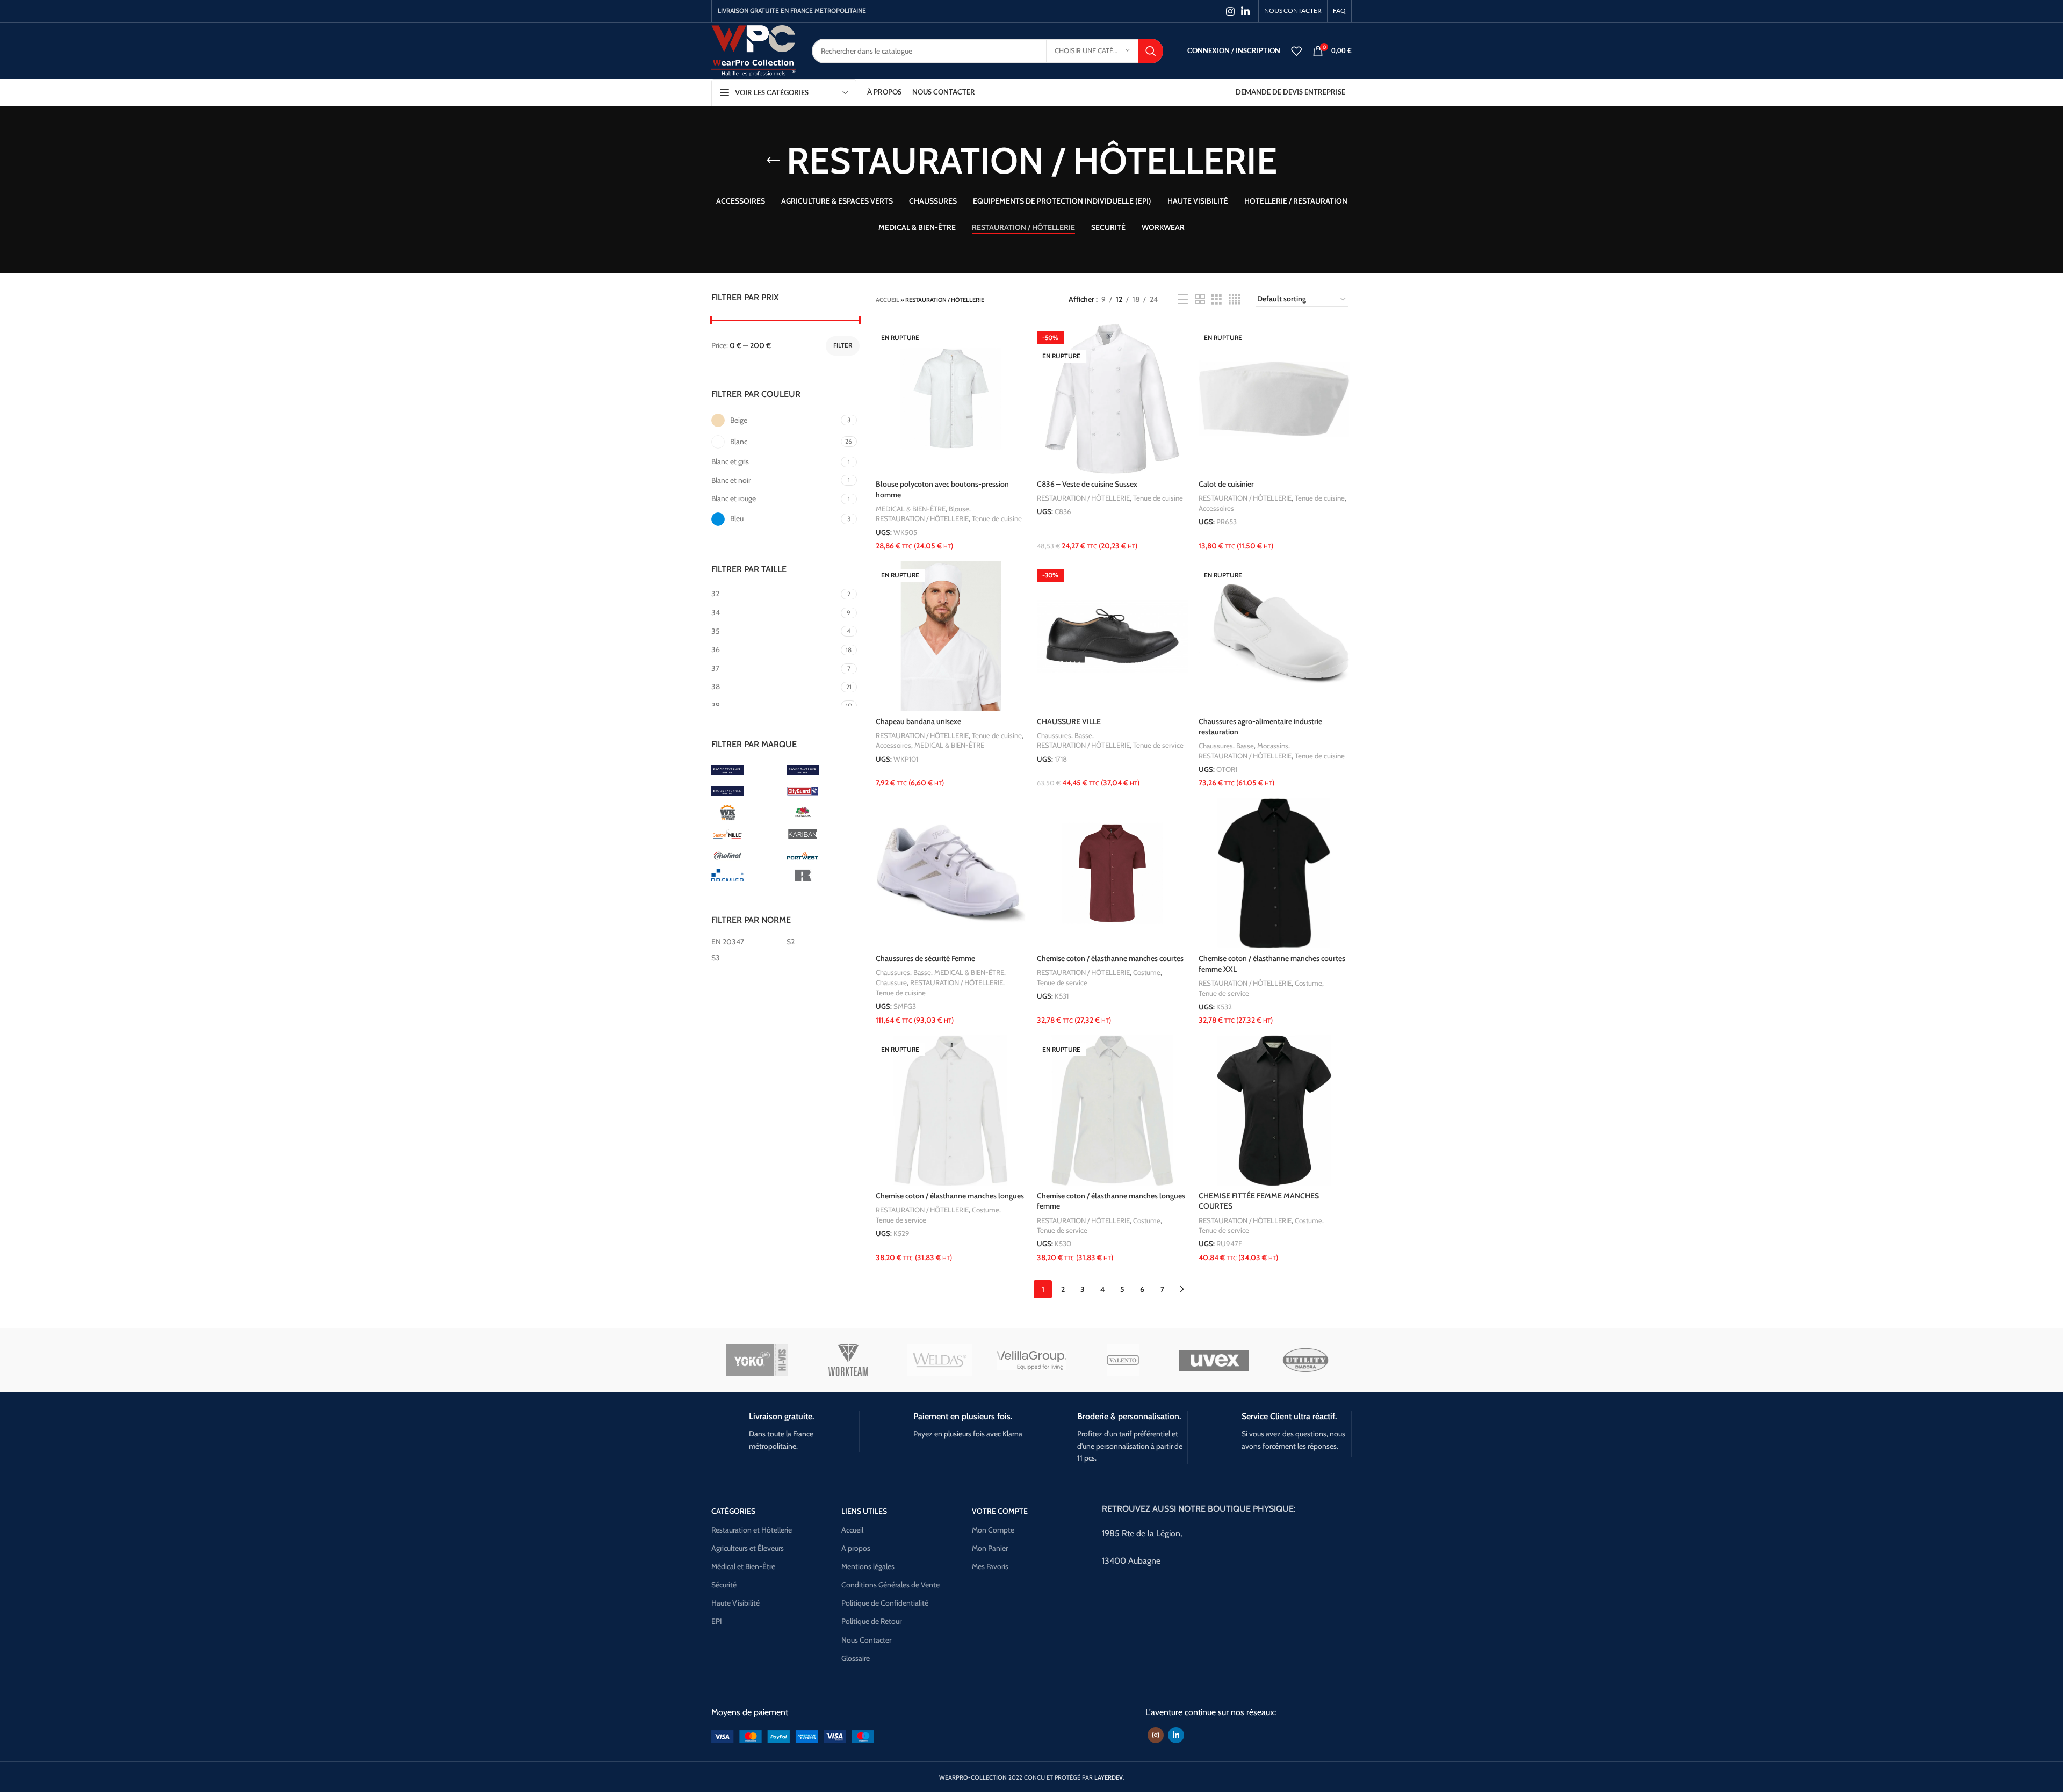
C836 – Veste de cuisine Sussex (1087, 484)
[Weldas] (940, 1360)
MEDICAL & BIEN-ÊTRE (911, 509)
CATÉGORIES (733, 1511)
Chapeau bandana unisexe (918, 721)
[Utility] (1305, 1360)
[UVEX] (1214, 1360)
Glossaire (856, 1658)
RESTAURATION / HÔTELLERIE (922, 518)
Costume (1147, 972)
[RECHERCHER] (1151, 51)
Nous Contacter (866, 1640)
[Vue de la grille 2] (1200, 299)
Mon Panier (990, 1548)
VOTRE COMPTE (1000, 1511)
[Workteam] (848, 1360)
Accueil (888, 300)
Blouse (959, 509)
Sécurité (724, 1585)
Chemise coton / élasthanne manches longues (950, 1196)
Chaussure (891, 982)
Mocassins (1273, 746)
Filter (843, 345)
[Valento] (1123, 1360)
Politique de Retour (871, 1621)
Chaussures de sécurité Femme (925, 958)
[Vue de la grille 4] (1234, 299)
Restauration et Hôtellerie (752, 1530)
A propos (856, 1548)
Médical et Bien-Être (743, 1566)
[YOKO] (757, 1360)
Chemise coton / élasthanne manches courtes (1110, 958)
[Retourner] (773, 161)
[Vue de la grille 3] (1217, 299)
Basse (1083, 735)
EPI (717, 1621)
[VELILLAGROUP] (1031, 1361)
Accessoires (1216, 508)
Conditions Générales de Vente (890, 1585)
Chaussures (1054, 735)
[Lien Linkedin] (1245, 11)
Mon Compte (993, 1530)
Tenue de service (1158, 745)
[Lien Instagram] (1230, 11)
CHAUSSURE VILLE (1069, 721)
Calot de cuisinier (1226, 484)
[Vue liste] (1183, 299)
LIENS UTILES (864, 1511)
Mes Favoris (990, 1566)
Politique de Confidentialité (885, 1603)
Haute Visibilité (735, 1603)
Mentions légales (868, 1566)
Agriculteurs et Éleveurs (748, 1548)
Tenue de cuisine (997, 518)
